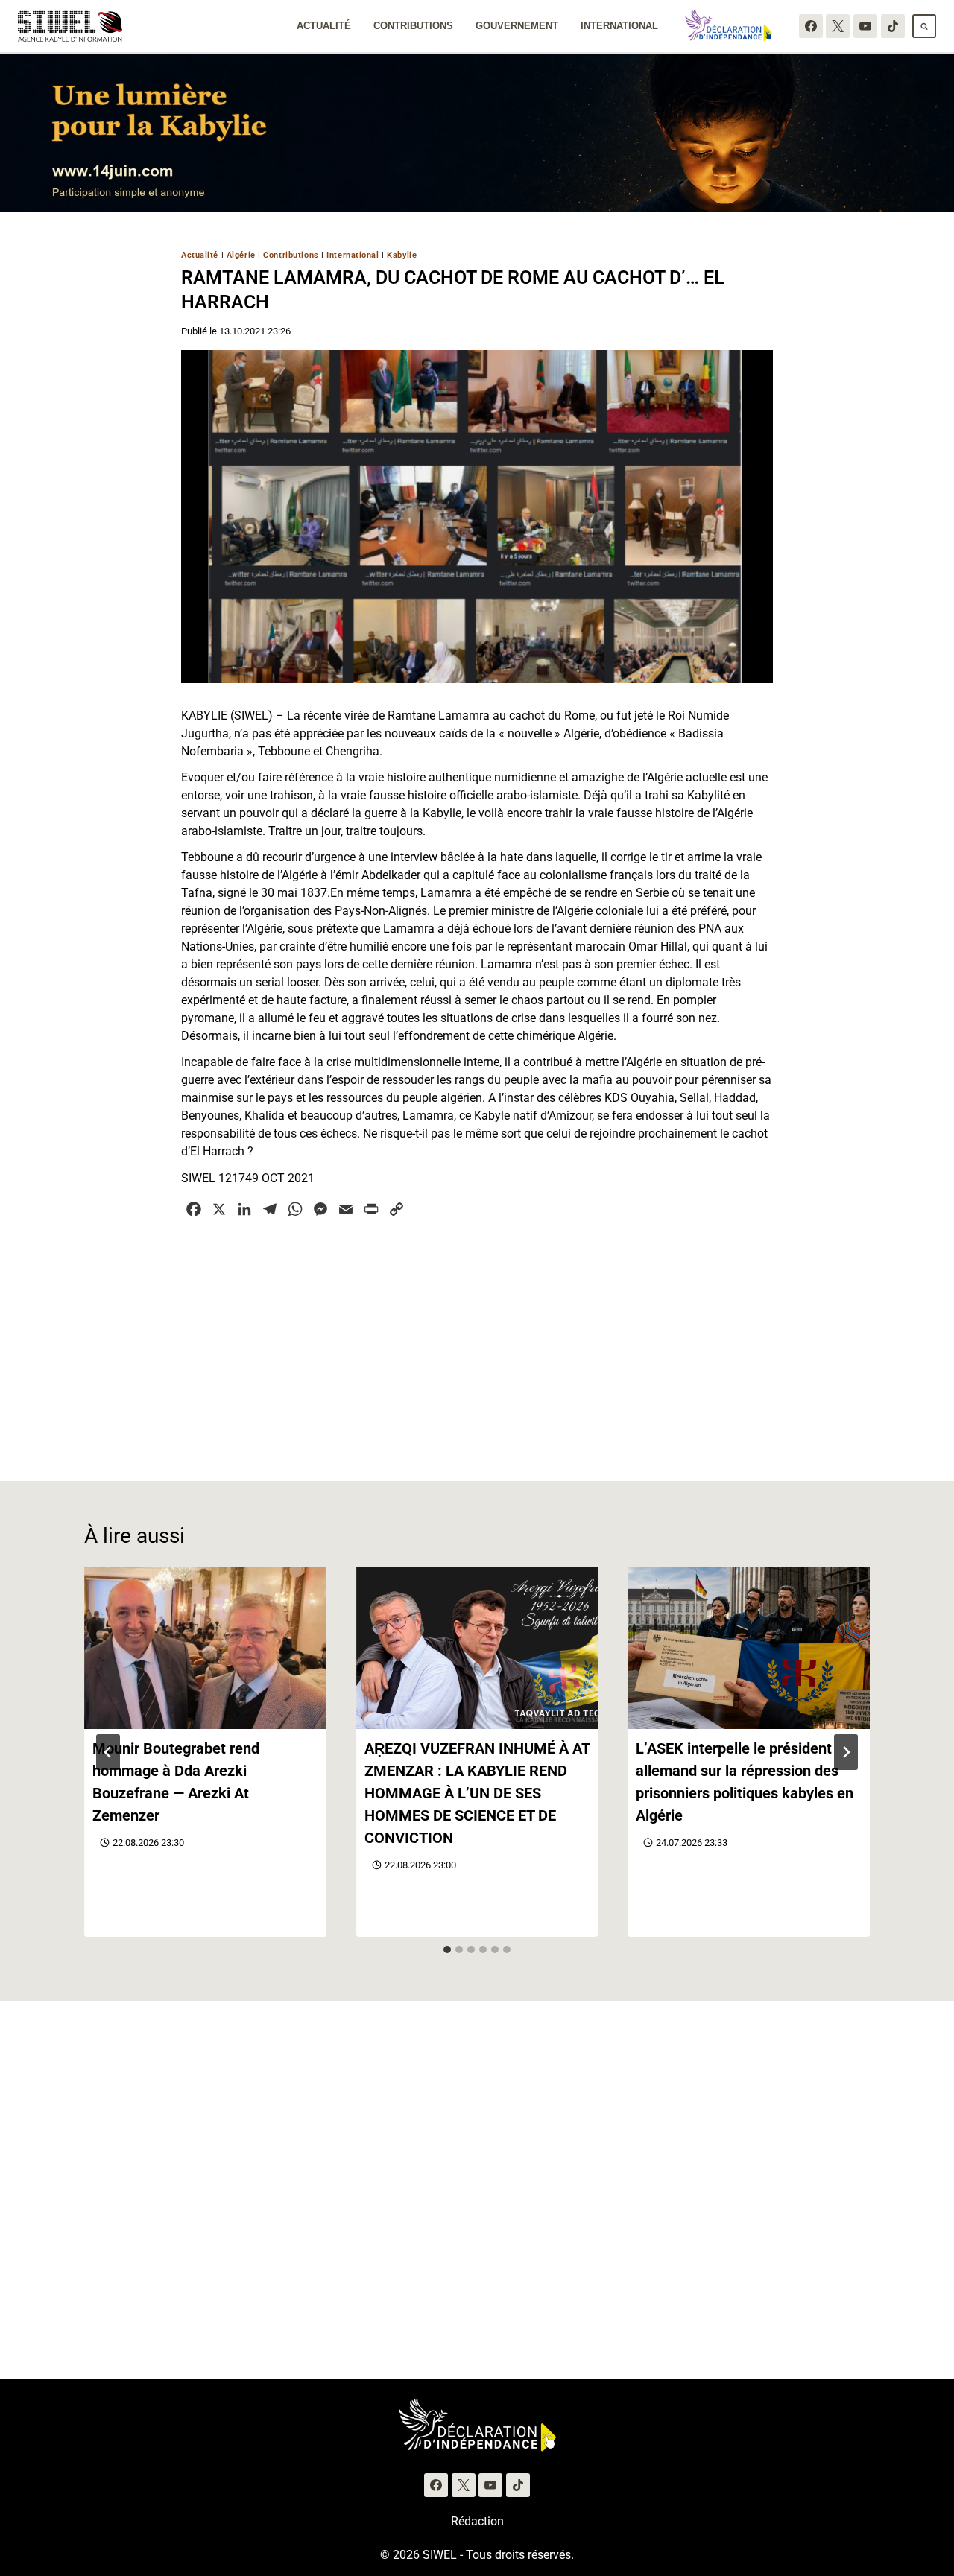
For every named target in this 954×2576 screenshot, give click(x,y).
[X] (838, 26)
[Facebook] (811, 26)
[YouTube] (865, 26)
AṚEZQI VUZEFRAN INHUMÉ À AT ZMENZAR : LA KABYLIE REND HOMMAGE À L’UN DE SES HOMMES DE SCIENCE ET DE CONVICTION (477, 1793)
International (619, 26)
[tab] (447, 1950)
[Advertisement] (477, 1341)
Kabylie (402, 255)
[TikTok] (893, 26)
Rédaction (477, 2521)
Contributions (413, 26)
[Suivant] (846, 1752)
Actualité (324, 26)
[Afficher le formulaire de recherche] (924, 26)
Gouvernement (517, 26)
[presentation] (205, 1648)
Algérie (241, 255)
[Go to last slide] (108, 1752)
